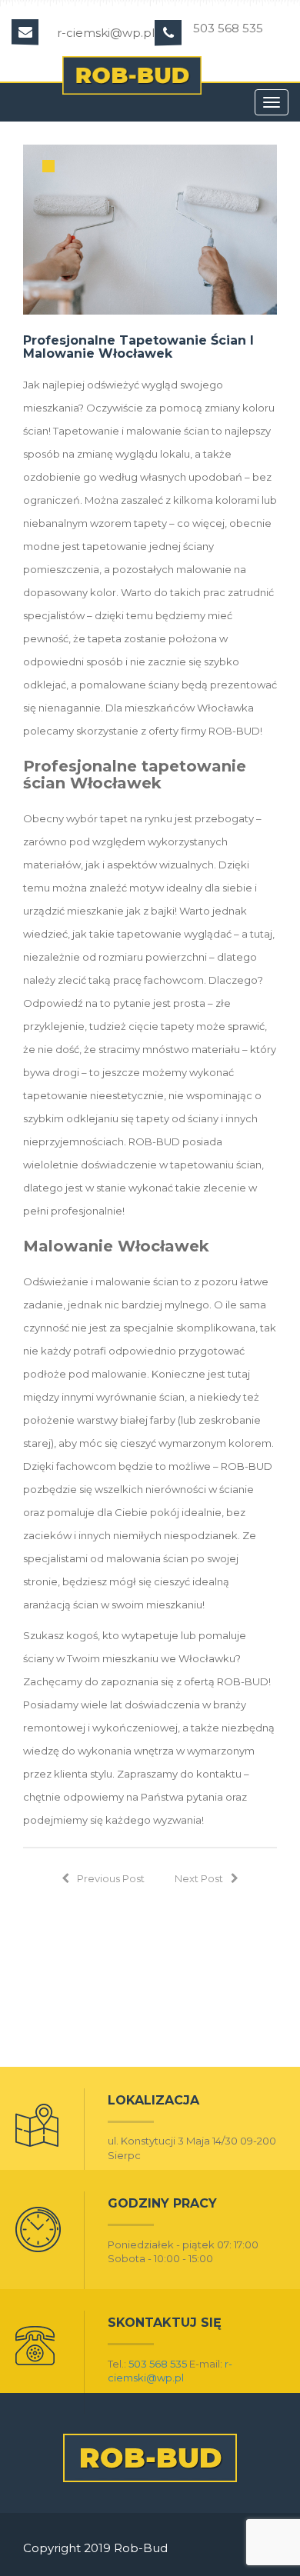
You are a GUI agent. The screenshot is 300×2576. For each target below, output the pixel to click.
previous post (111, 1878)
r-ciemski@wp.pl (106, 33)
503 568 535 (158, 2364)
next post (199, 1878)
